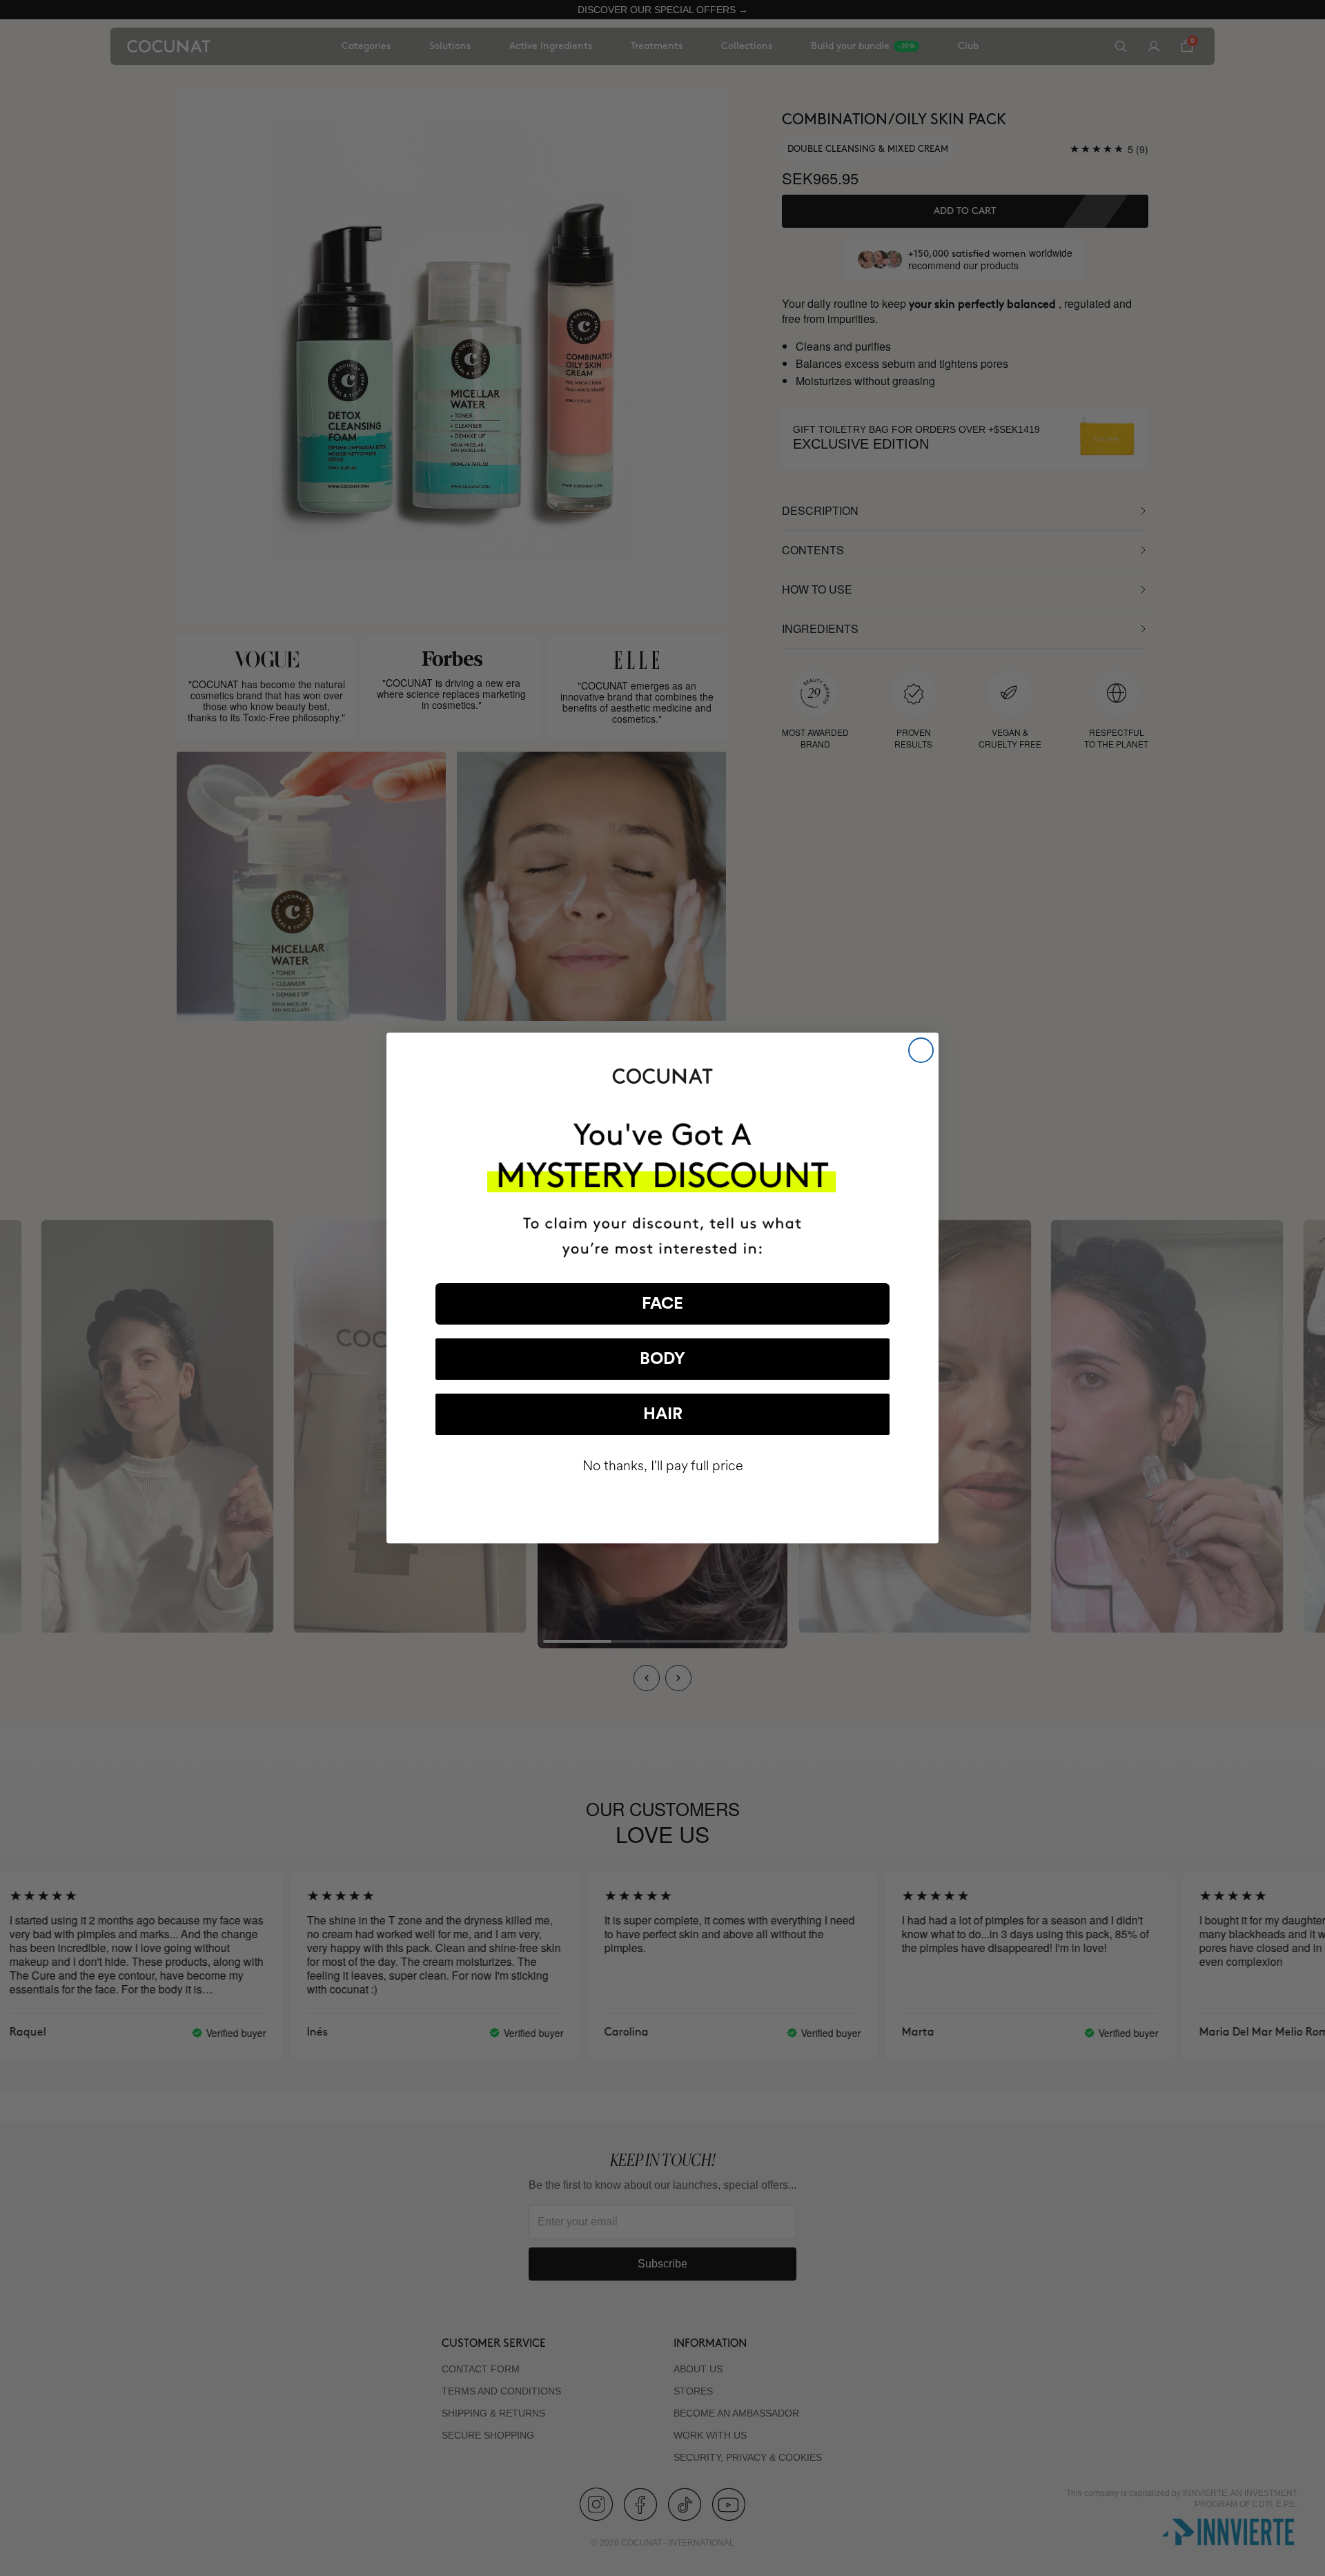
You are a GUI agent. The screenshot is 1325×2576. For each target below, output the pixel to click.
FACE (662, 1304)
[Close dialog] (921, 1050)
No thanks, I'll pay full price (663, 1466)
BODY (662, 1359)
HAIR (663, 1414)
